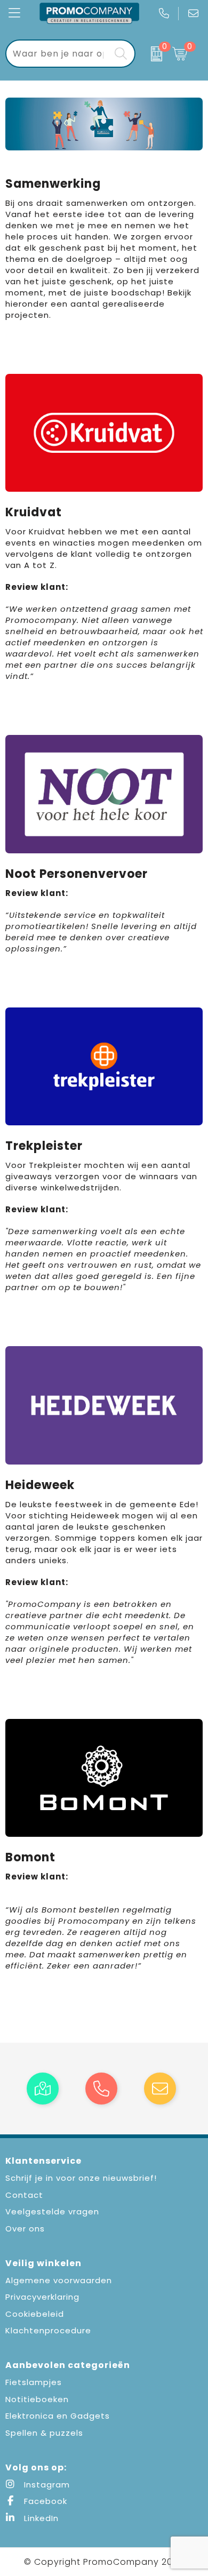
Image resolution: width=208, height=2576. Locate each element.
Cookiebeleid (35, 2314)
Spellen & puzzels (44, 2433)
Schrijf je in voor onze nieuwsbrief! (81, 2178)
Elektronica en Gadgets (58, 2416)
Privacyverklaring (42, 2297)
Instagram (46, 2485)
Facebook (44, 2501)
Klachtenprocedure (48, 2330)
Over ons (25, 2229)
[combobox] (58, 54)
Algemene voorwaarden (59, 2280)
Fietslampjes (34, 2382)
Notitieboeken (37, 2399)
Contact (24, 2195)
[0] (151, 54)
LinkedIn (40, 2518)
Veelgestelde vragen (52, 2211)
